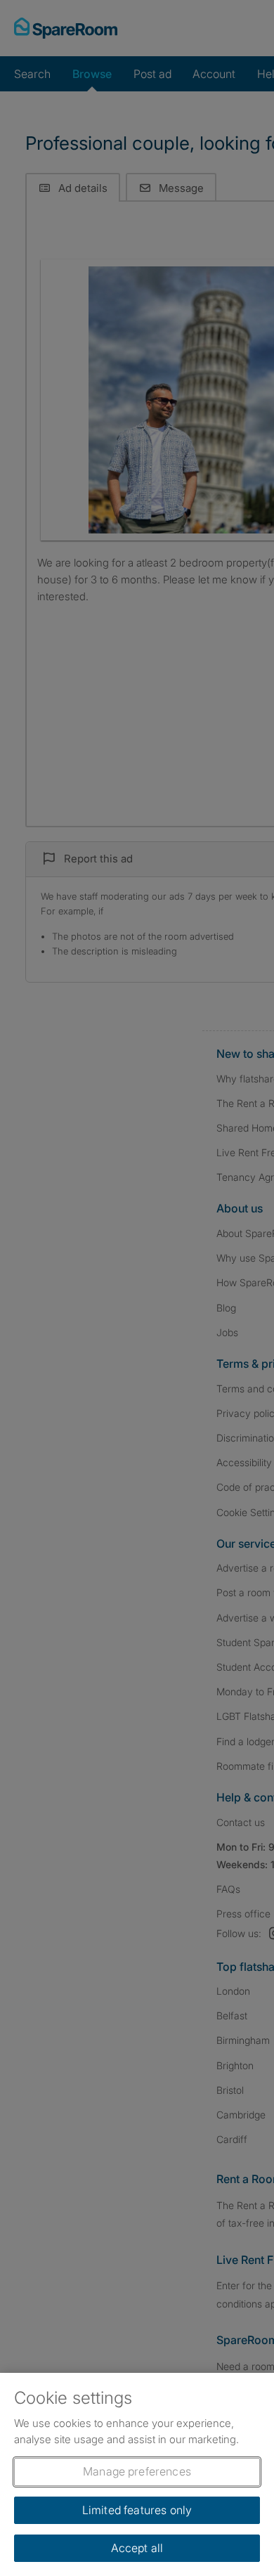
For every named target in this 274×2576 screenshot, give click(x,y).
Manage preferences (137, 2471)
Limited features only (137, 2510)
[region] (137, 2474)
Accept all (137, 2548)
